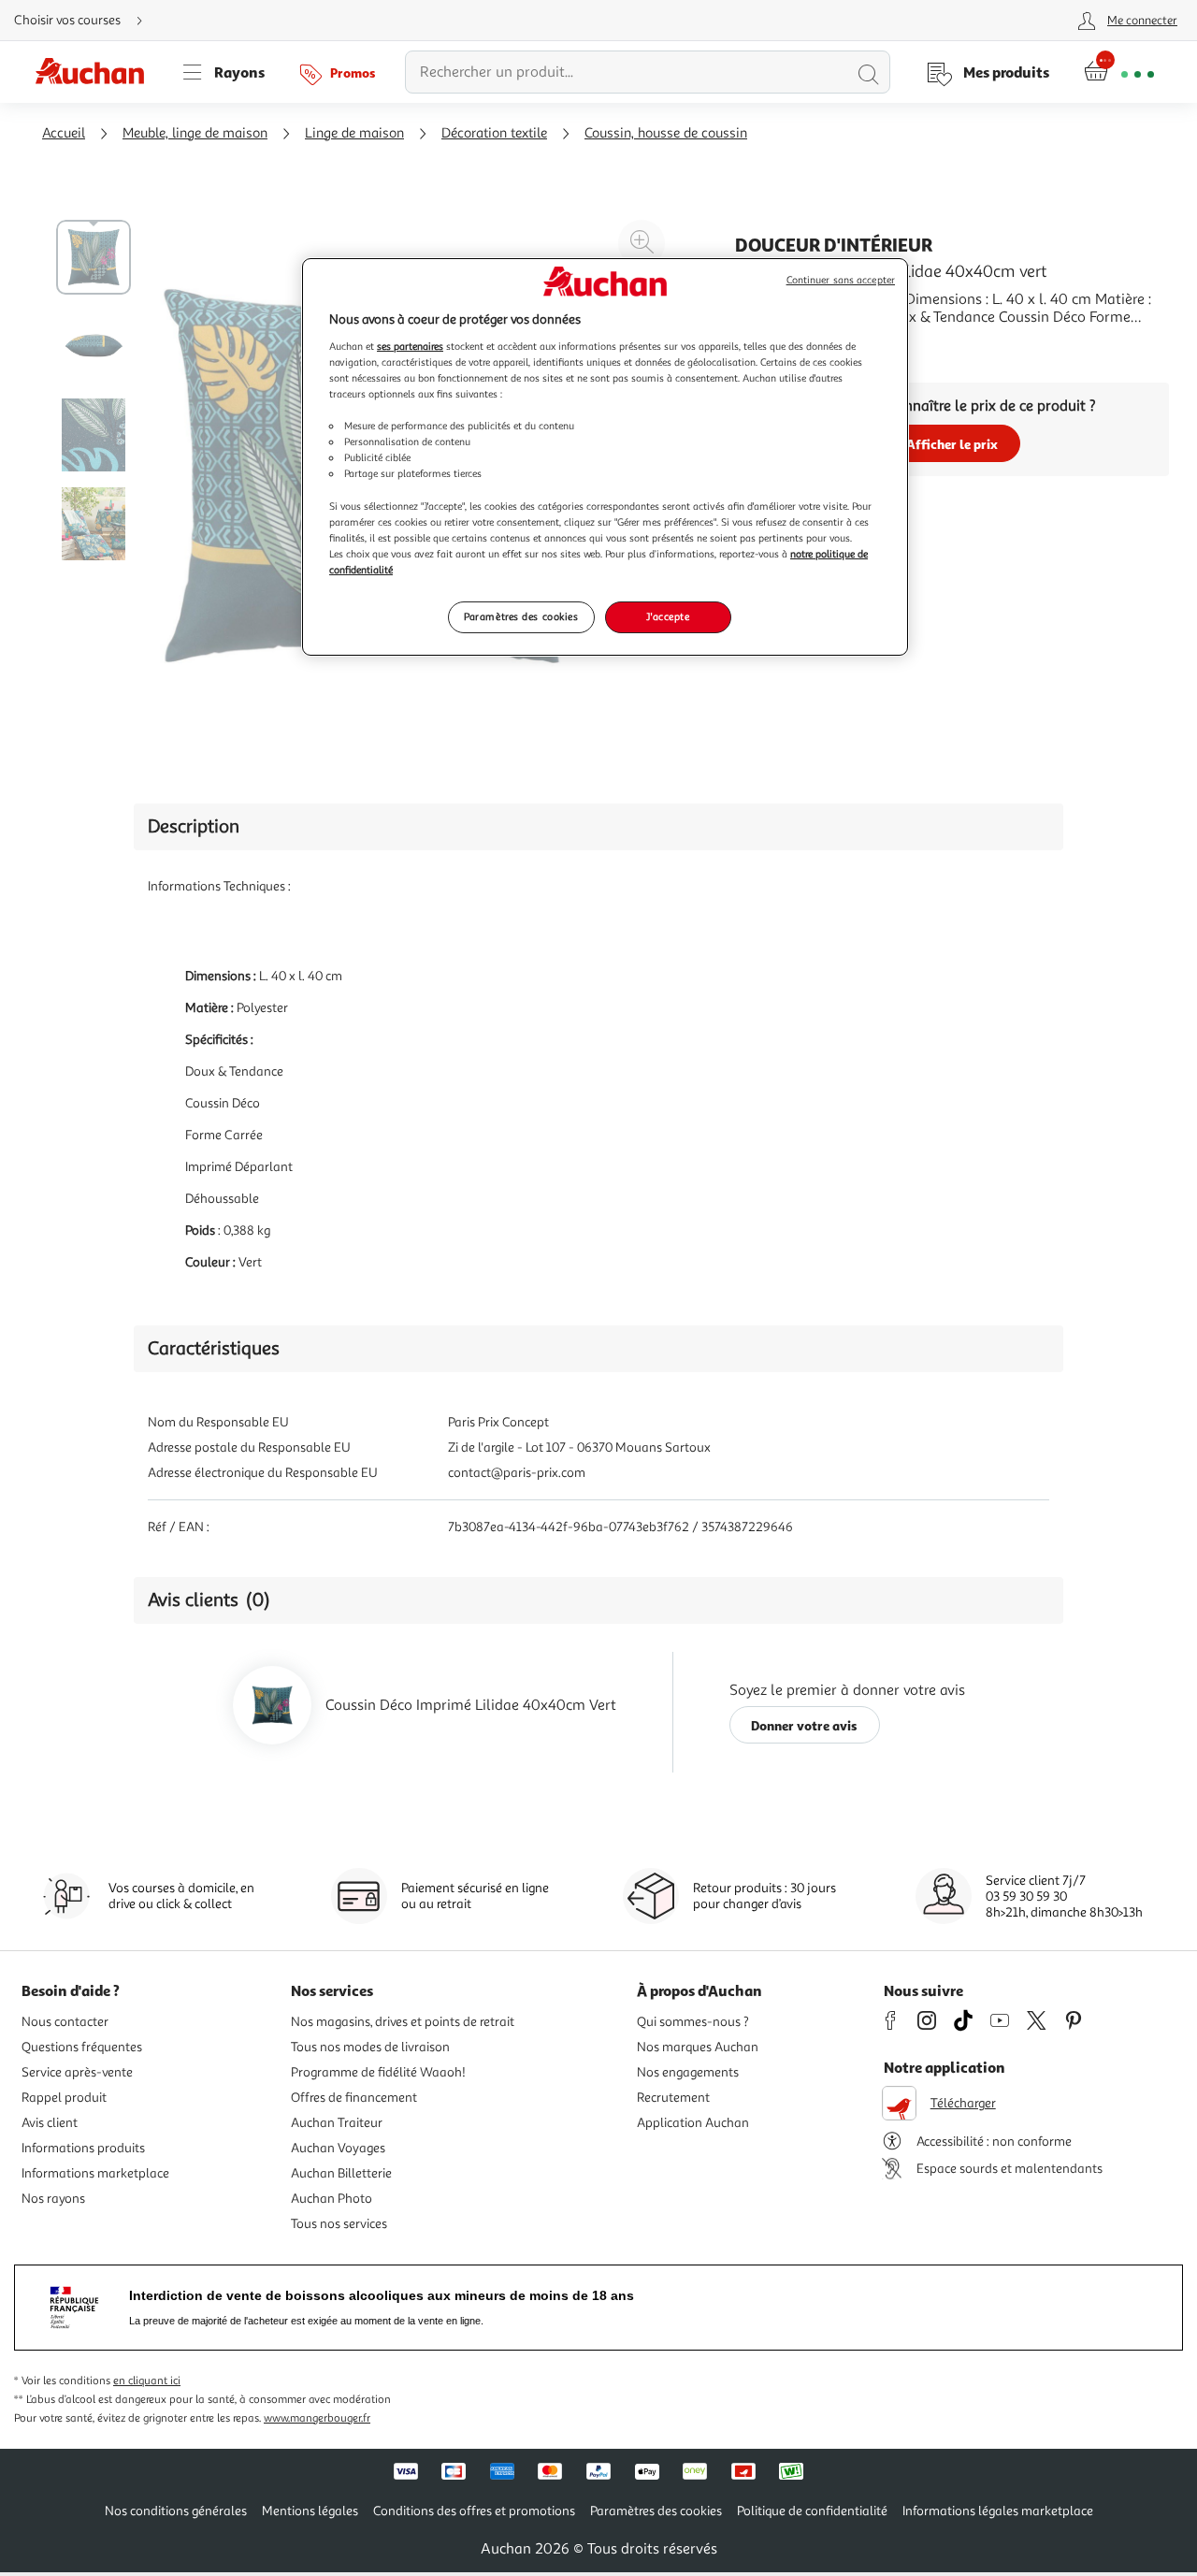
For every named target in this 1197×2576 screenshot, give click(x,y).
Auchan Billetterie (341, 2173)
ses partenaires (410, 346)
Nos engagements (688, 2072)
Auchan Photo (332, 2199)
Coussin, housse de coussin (666, 133)
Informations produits (83, 2148)
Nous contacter (65, 2022)
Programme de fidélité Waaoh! (378, 2072)
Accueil (64, 133)
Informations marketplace (95, 2173)
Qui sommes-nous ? (693, 2022)
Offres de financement (354, 2098)
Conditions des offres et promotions (474, 2511)
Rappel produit (64, 2098)
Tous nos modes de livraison (370, 2047)
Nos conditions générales (176, 2511)
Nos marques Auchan (698, 2047)
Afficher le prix (952, 444)
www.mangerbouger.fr (317, 2418)
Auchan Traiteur (337, 2123)
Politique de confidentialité (812, 2511)
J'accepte (668, 616)
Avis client (50, 2123)
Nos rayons (53, 2199)
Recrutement (673, 2098)
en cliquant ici (147, 2381)
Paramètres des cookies (521, 616)
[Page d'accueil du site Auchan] (96, 72)
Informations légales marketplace (998, 2511)
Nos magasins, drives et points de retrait (403, 2022)
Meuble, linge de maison (195, 133)
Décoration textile (494, 133)
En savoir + (771, 345)
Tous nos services (339, 2224)
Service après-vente (77, 2072)
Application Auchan (693, 2123)
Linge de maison (354, 133)
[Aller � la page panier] (1119, 72)
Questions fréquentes (82, 2047)
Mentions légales (310, 2511)
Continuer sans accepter (841, 280)
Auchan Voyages (338, 2148)
